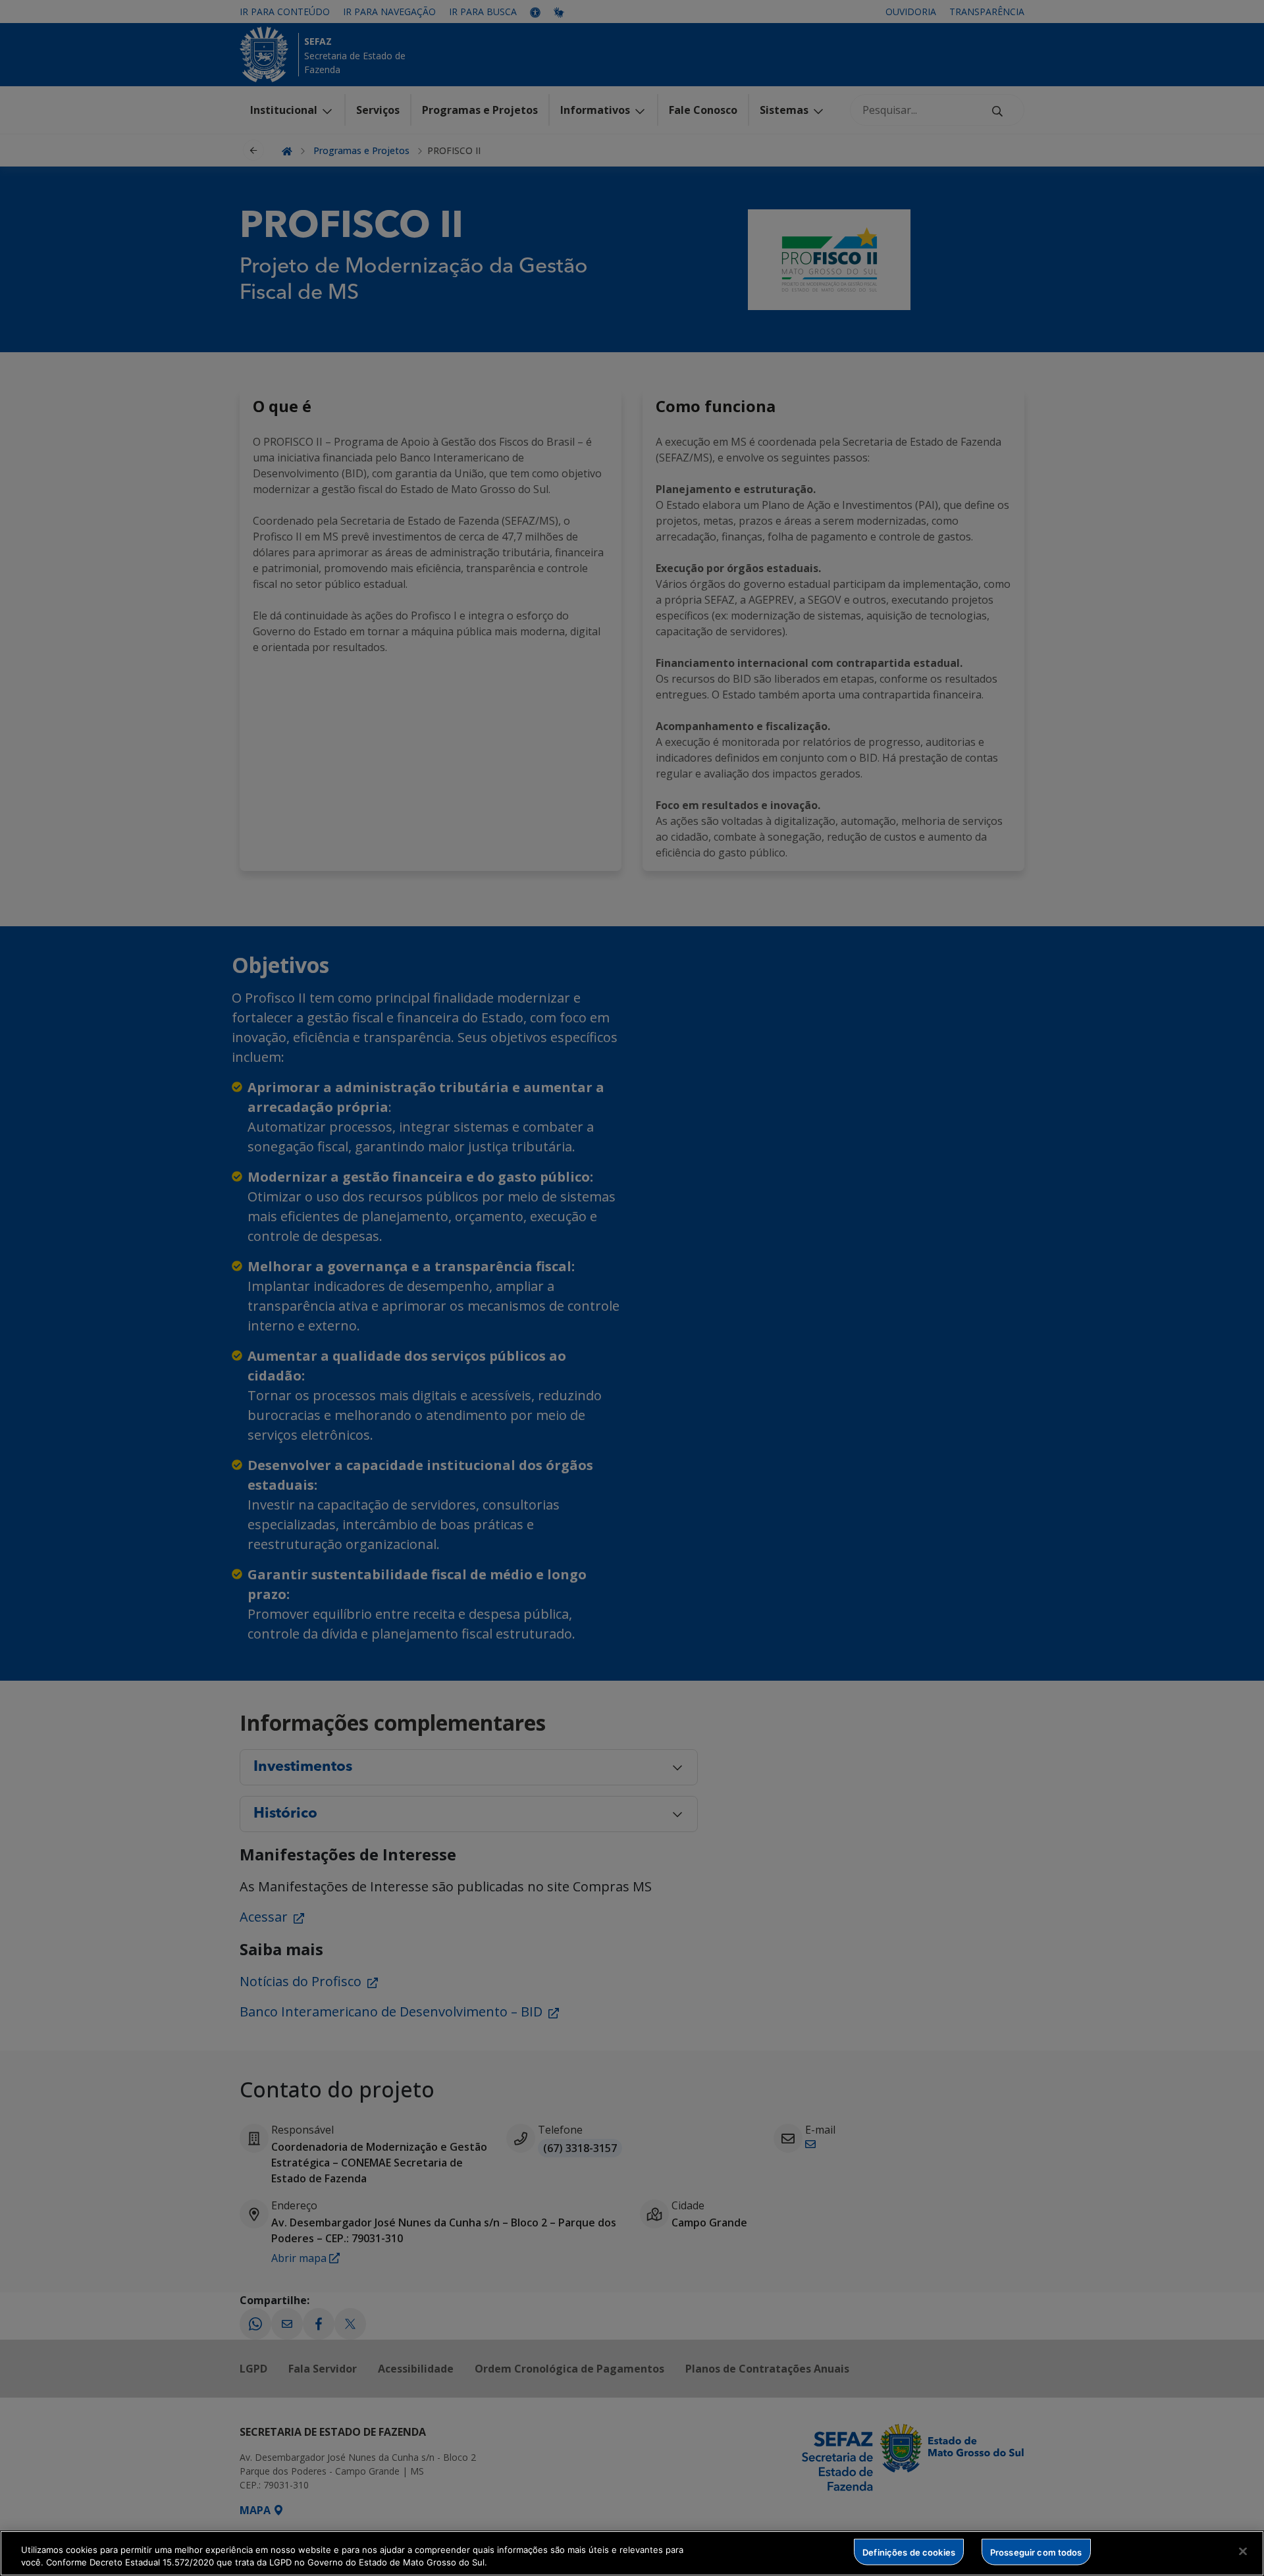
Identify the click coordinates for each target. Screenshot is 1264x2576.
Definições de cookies (909, 2552)
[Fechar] (1243, 2552)
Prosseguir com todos (1036, 2552)
